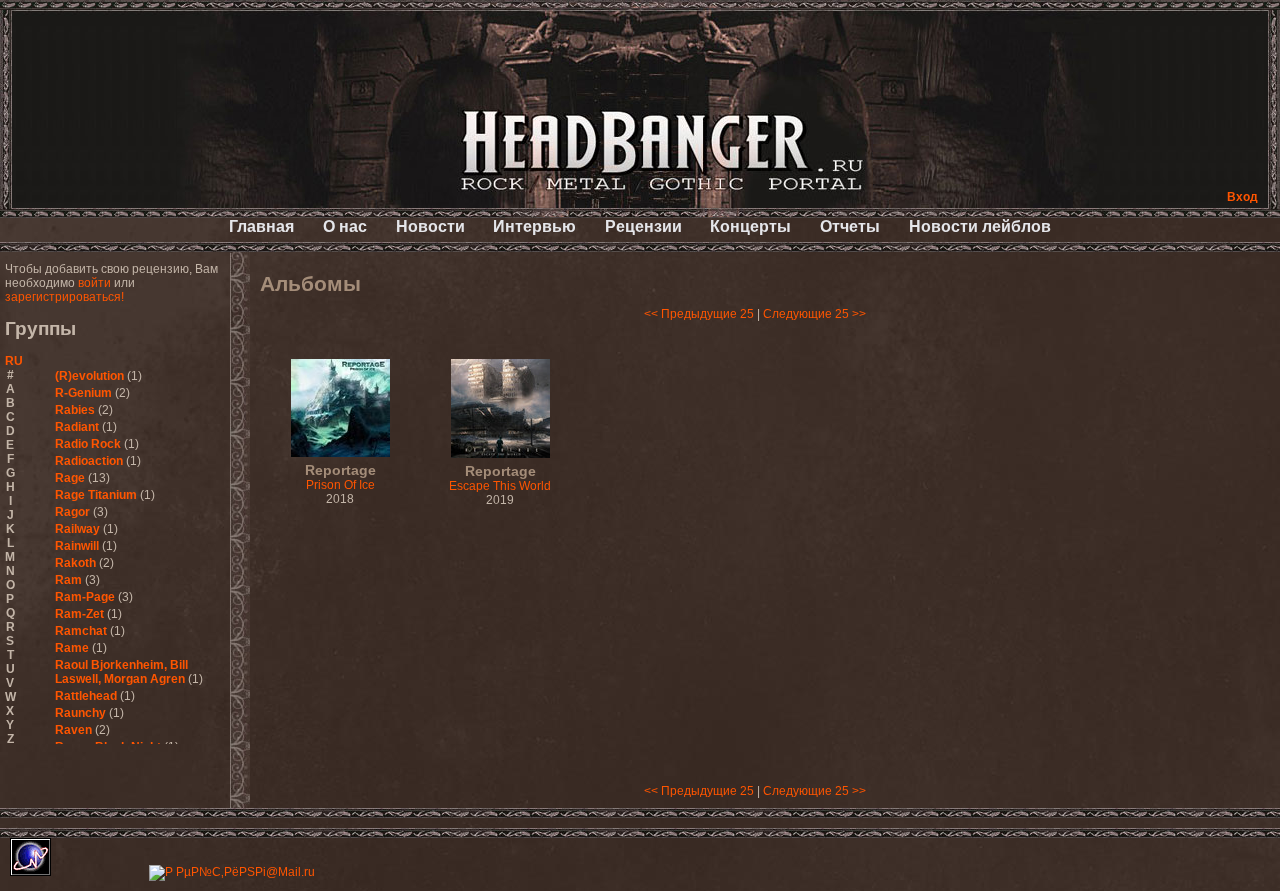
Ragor (72, 512)
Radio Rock (88, 444)
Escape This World (500, 479)
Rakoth (75, 563)
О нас (345, 226)
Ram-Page (85, 597)
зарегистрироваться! (64, 297)
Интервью (534, 226)
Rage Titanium (96, 495)
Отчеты (850, 226)
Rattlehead (86, 696)
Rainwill (77, 546)
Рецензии (643, 226)
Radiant (77, 427)
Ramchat (81, 631)
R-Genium (83, 393)
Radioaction (89, 461)
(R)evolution (89, 376)
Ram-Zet (79, 614)
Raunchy (80, 713)
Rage (70, 478)
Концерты (750, 226)
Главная (261, 226)
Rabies (75, 410)
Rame (72, 648)
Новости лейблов (980, 226)
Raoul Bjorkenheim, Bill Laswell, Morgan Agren (121, 672)
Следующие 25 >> (814, 314)
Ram (68, 580)
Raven (73, 730)
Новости (430, 226)
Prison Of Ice (340, 478)
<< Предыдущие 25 (699, 314)
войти (94, 283)
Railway (77, 529)
